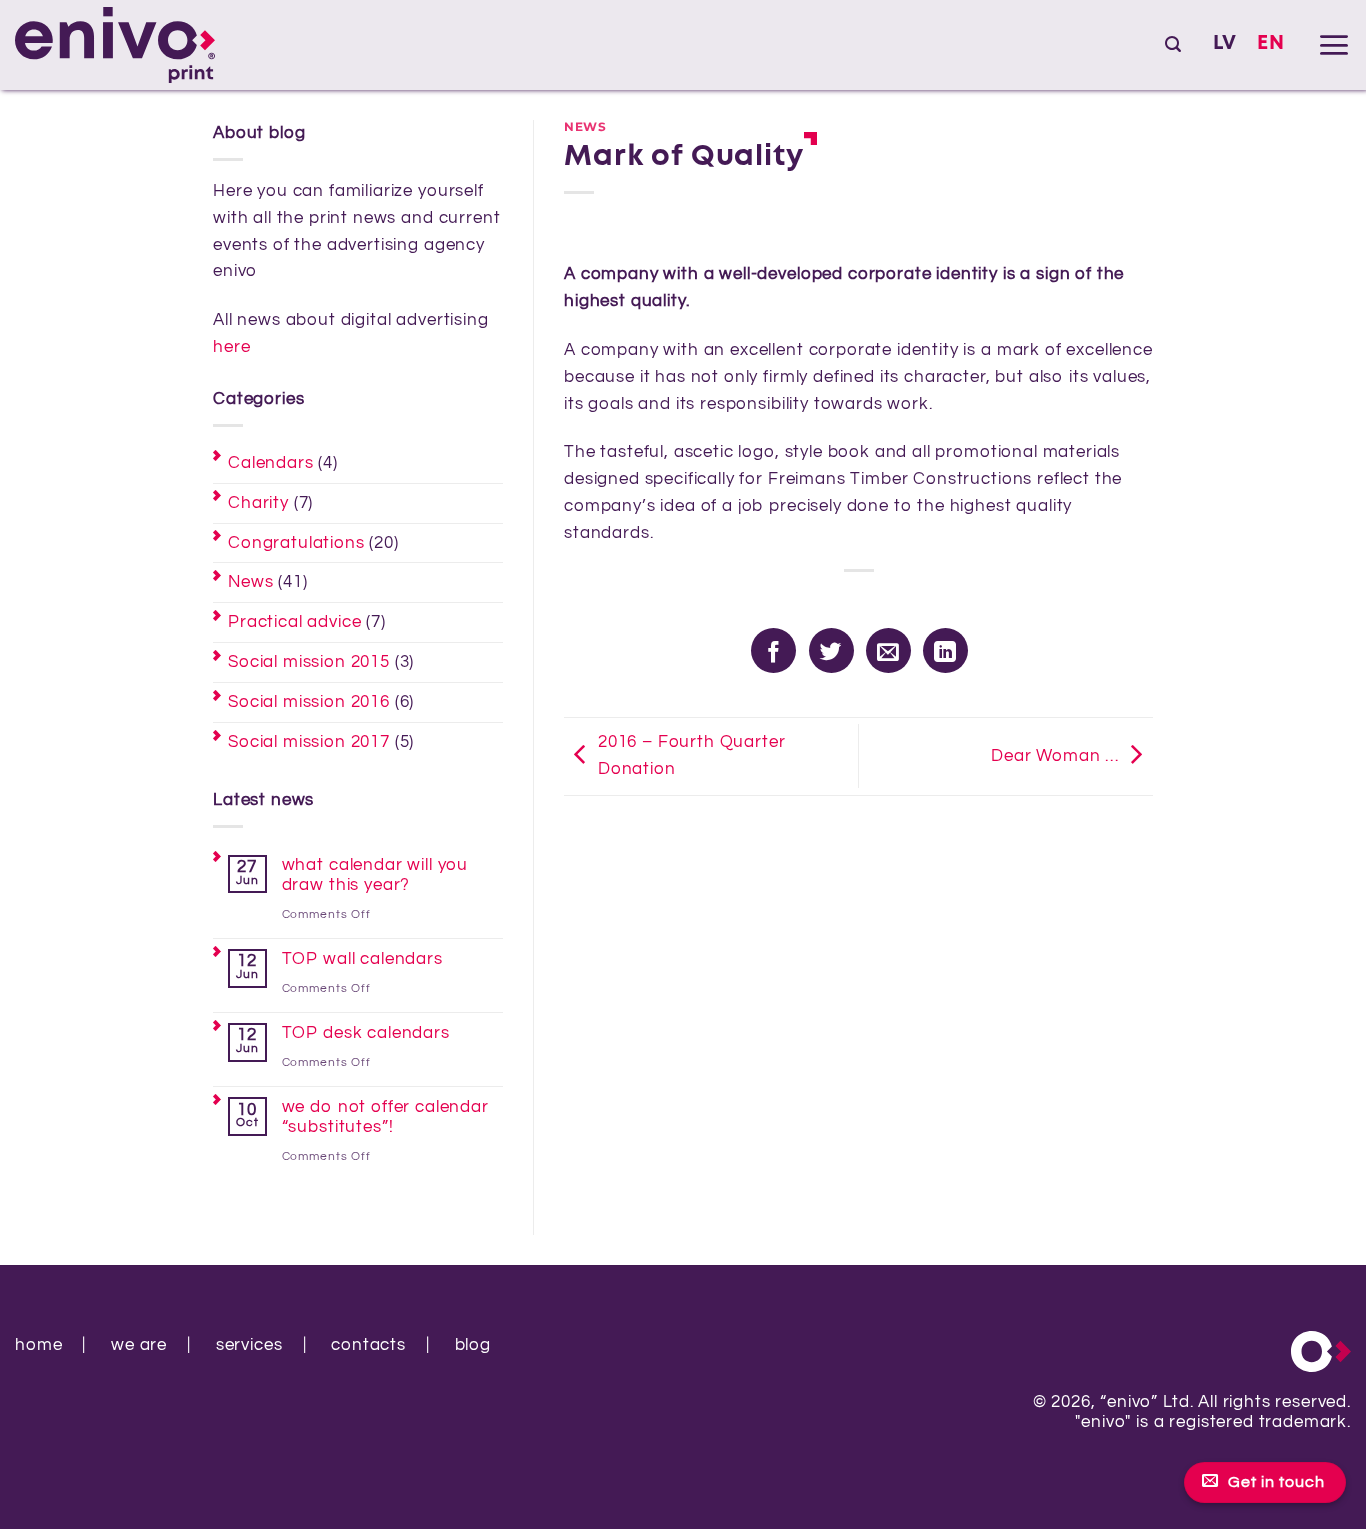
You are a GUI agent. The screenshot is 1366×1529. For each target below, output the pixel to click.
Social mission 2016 (309, 702)
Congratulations (296, 543)
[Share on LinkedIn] (945, 650)
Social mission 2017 (309, 742)
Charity (258, 503)
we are (139, 1345)
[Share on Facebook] (773, 650)
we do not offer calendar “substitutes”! (385, 1117)
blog (473, 1345)
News (250, 582)
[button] (1173, 44)
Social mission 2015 (309, 662)
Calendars (271, 463)
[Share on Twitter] (831, 650)
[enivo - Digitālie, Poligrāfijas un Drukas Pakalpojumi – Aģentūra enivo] (115, 45)
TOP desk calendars (366, 1033)
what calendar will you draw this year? (375, 875)
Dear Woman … (1055, 756)
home (38, 1345)
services (249, 1345)
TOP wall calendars (362, 959)
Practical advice (294, 622)
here (231, 347)
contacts (368, 1345)
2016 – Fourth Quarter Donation (692, 755)
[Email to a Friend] (888, 650)
